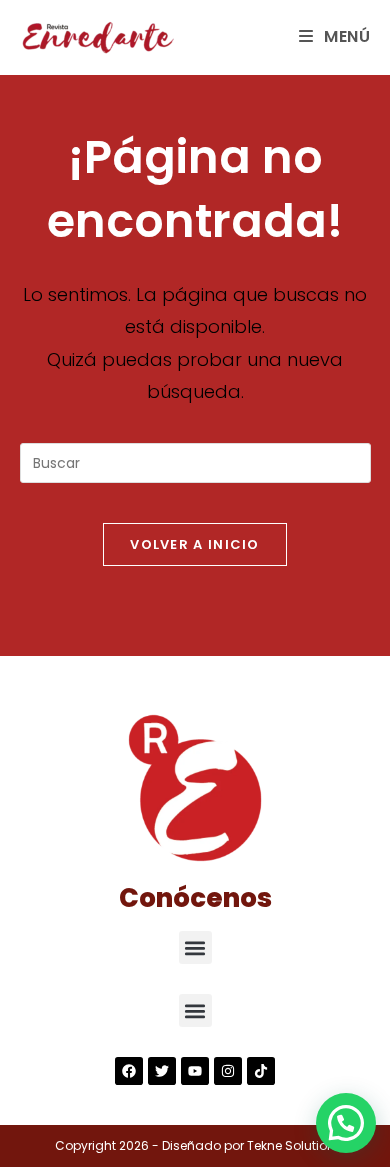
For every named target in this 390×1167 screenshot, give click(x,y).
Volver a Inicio (195, 544)
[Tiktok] (261, 1071)
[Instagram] (228, 1071)
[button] (195, 947)
